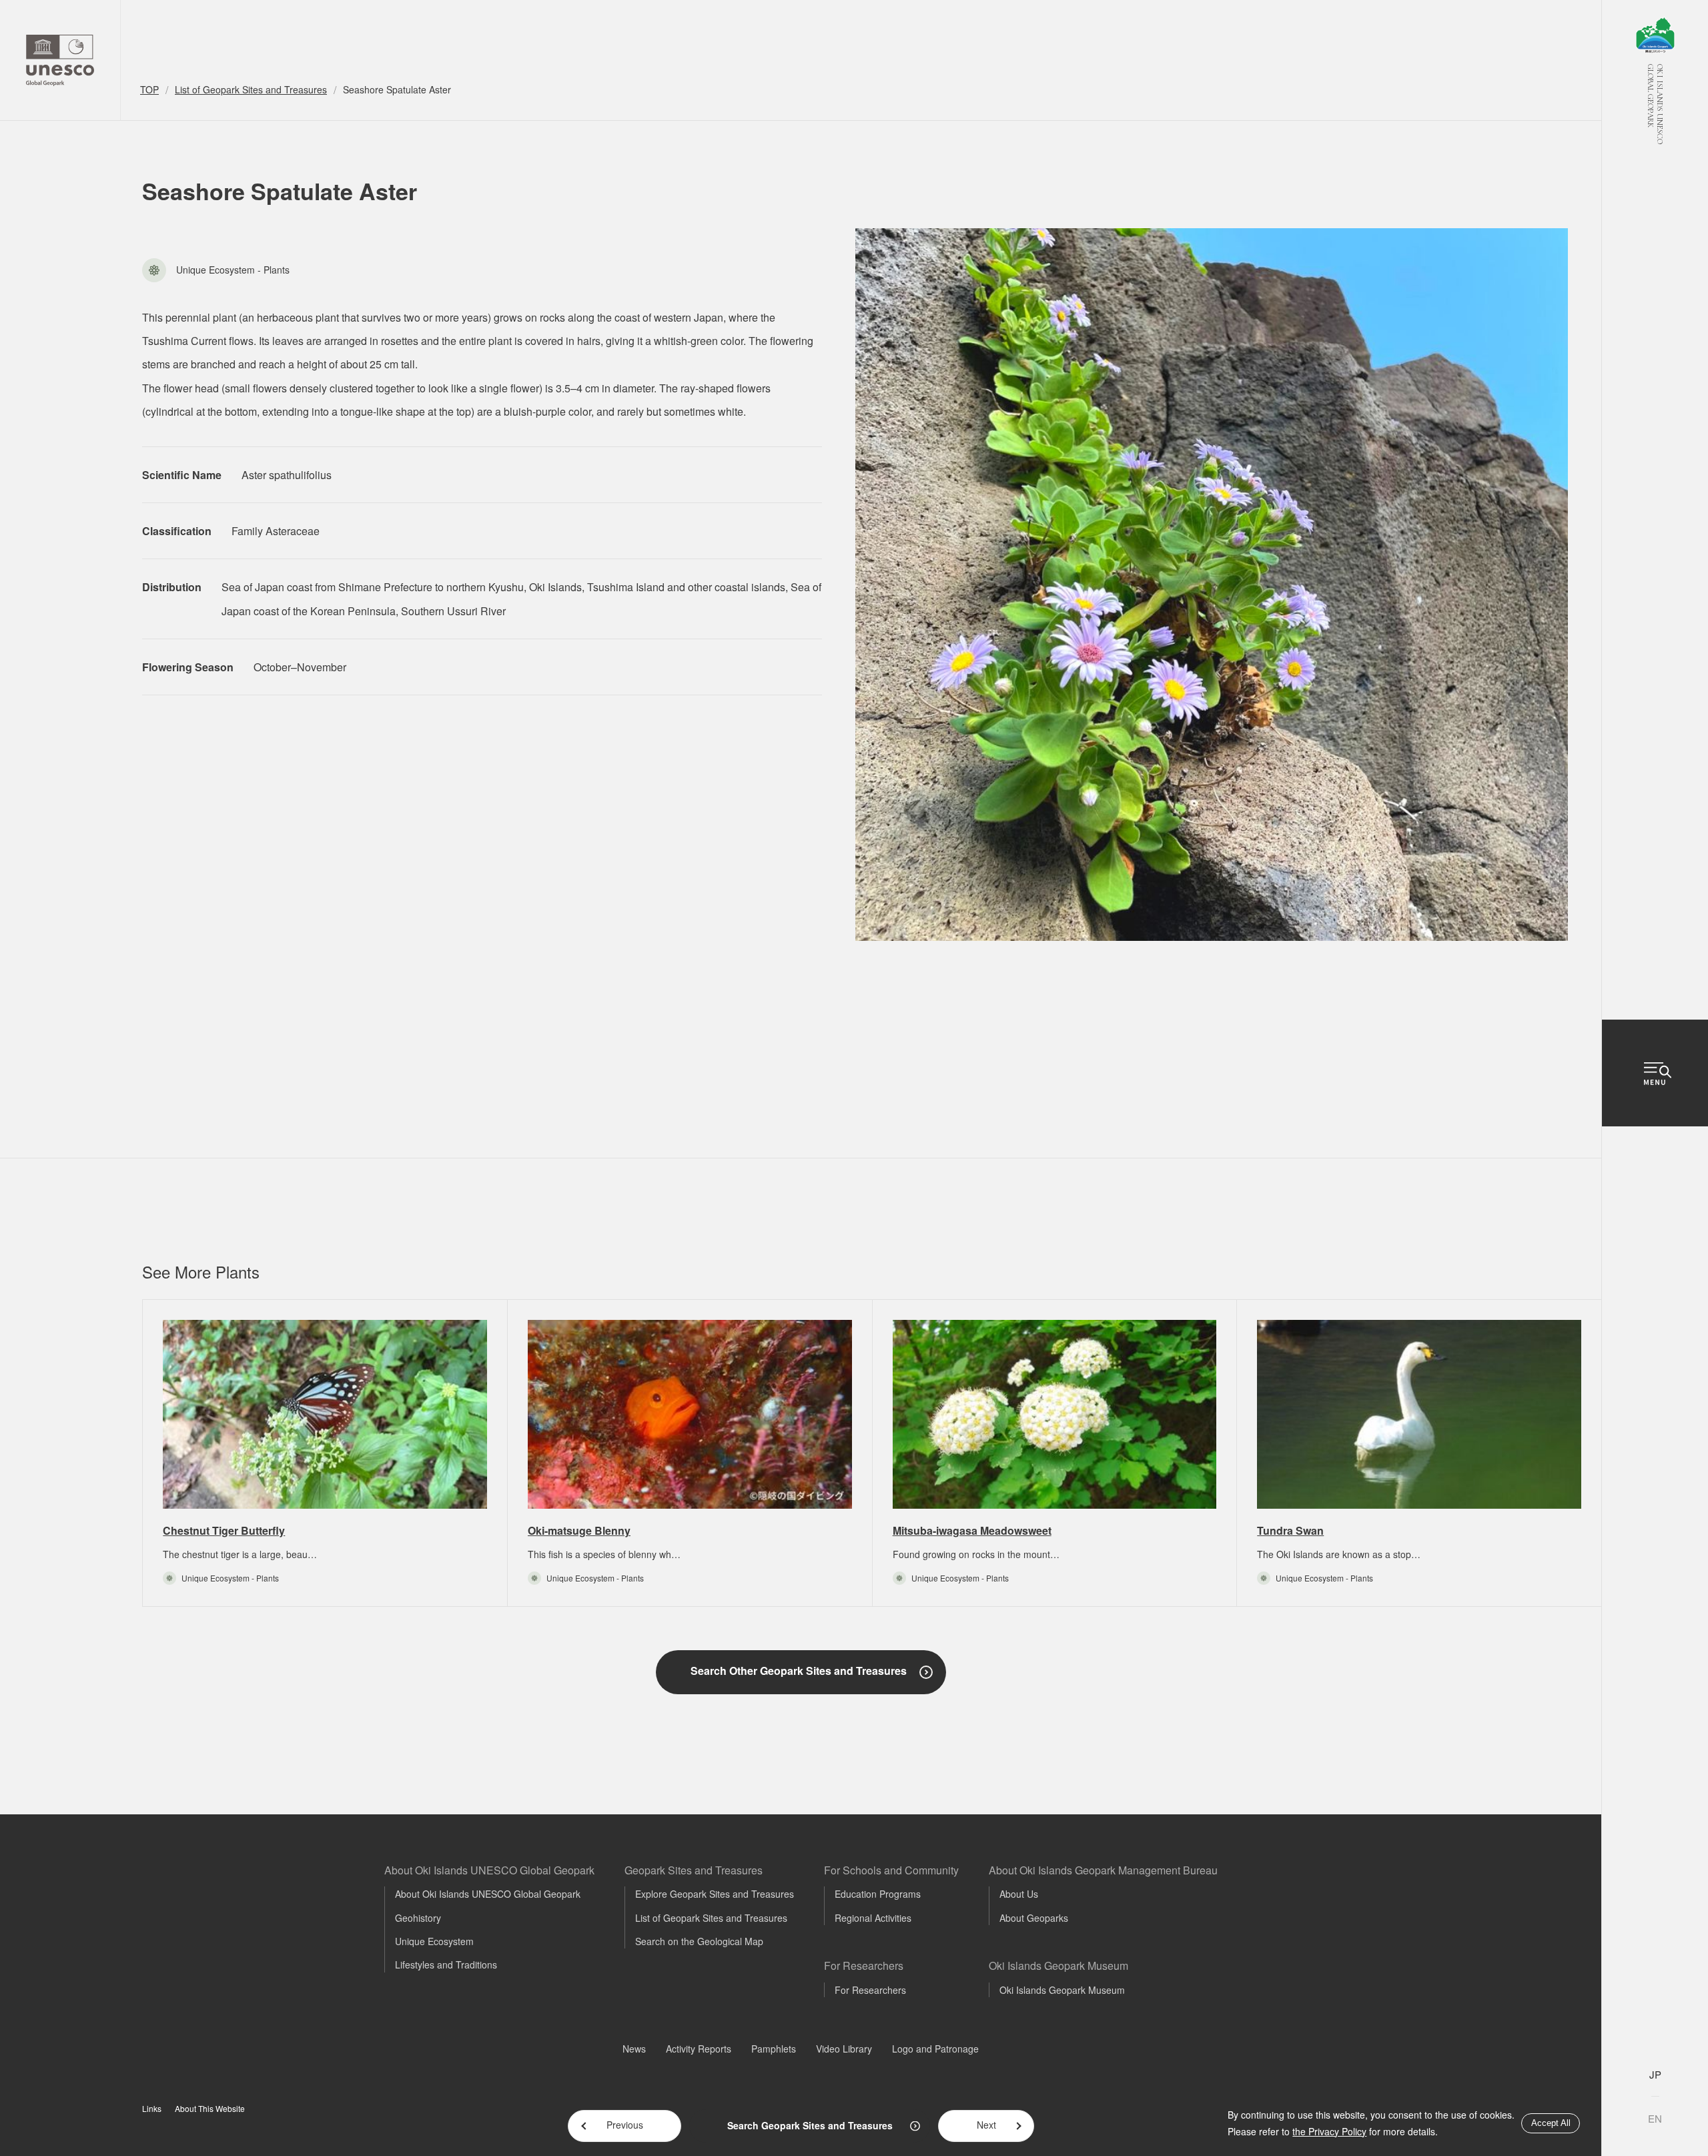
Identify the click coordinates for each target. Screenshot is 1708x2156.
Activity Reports (699, 2049)
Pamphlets (774, 2049)
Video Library (844, 2049)
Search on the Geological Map (699, 1941)
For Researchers (870, 1990)
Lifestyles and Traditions (446, 1964)
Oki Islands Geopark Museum (1062, 1990)
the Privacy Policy (1329, 2131)
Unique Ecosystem (434, 1941)
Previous (625, 2125)
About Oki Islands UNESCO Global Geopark (488, 1894)
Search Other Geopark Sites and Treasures (799, 1671)
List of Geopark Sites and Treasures (251, 89)
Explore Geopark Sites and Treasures (715, 1894)
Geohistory (418, 1918)
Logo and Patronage (935, 2049)
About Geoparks (1034, 1918)
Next (986, 2125)
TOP (149, 89)
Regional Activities (873, 1918)
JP (1655, 2074)
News (634, 2049)
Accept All (1551, 2123)
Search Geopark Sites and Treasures (810, 2125)
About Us (1019, 1894)
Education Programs (878, 1894)
